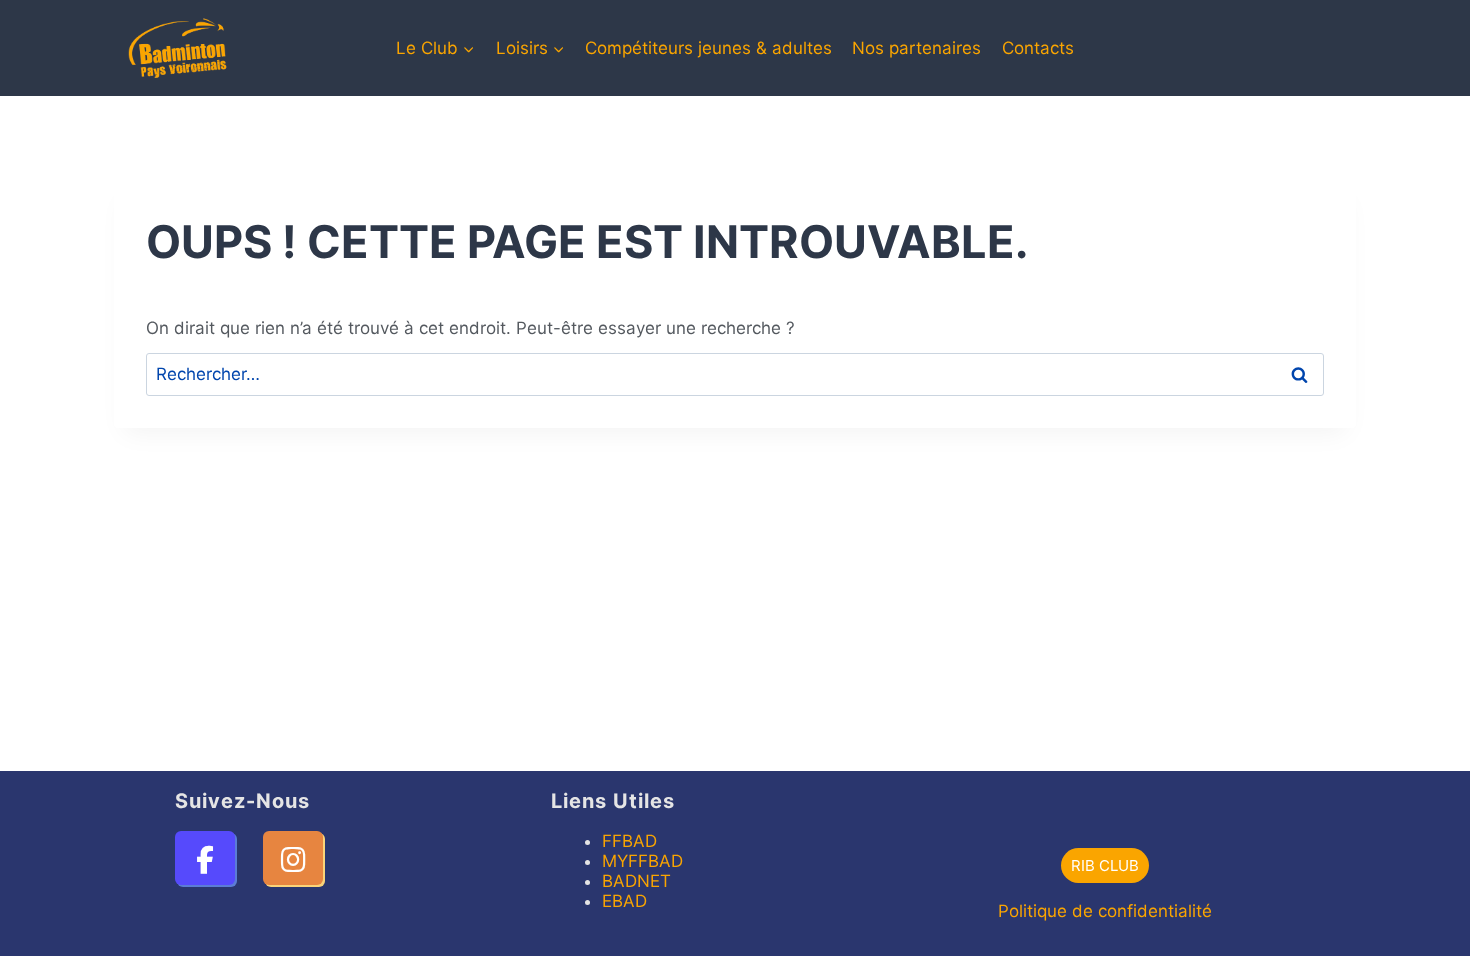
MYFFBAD (642, 861)
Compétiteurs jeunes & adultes (708, 48)
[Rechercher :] (735, 374)
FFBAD (629, 841)
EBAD (624, 901)
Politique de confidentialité (1105, 911)
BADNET (636, 881)
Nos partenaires (916, 48)
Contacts (1038, 48)
